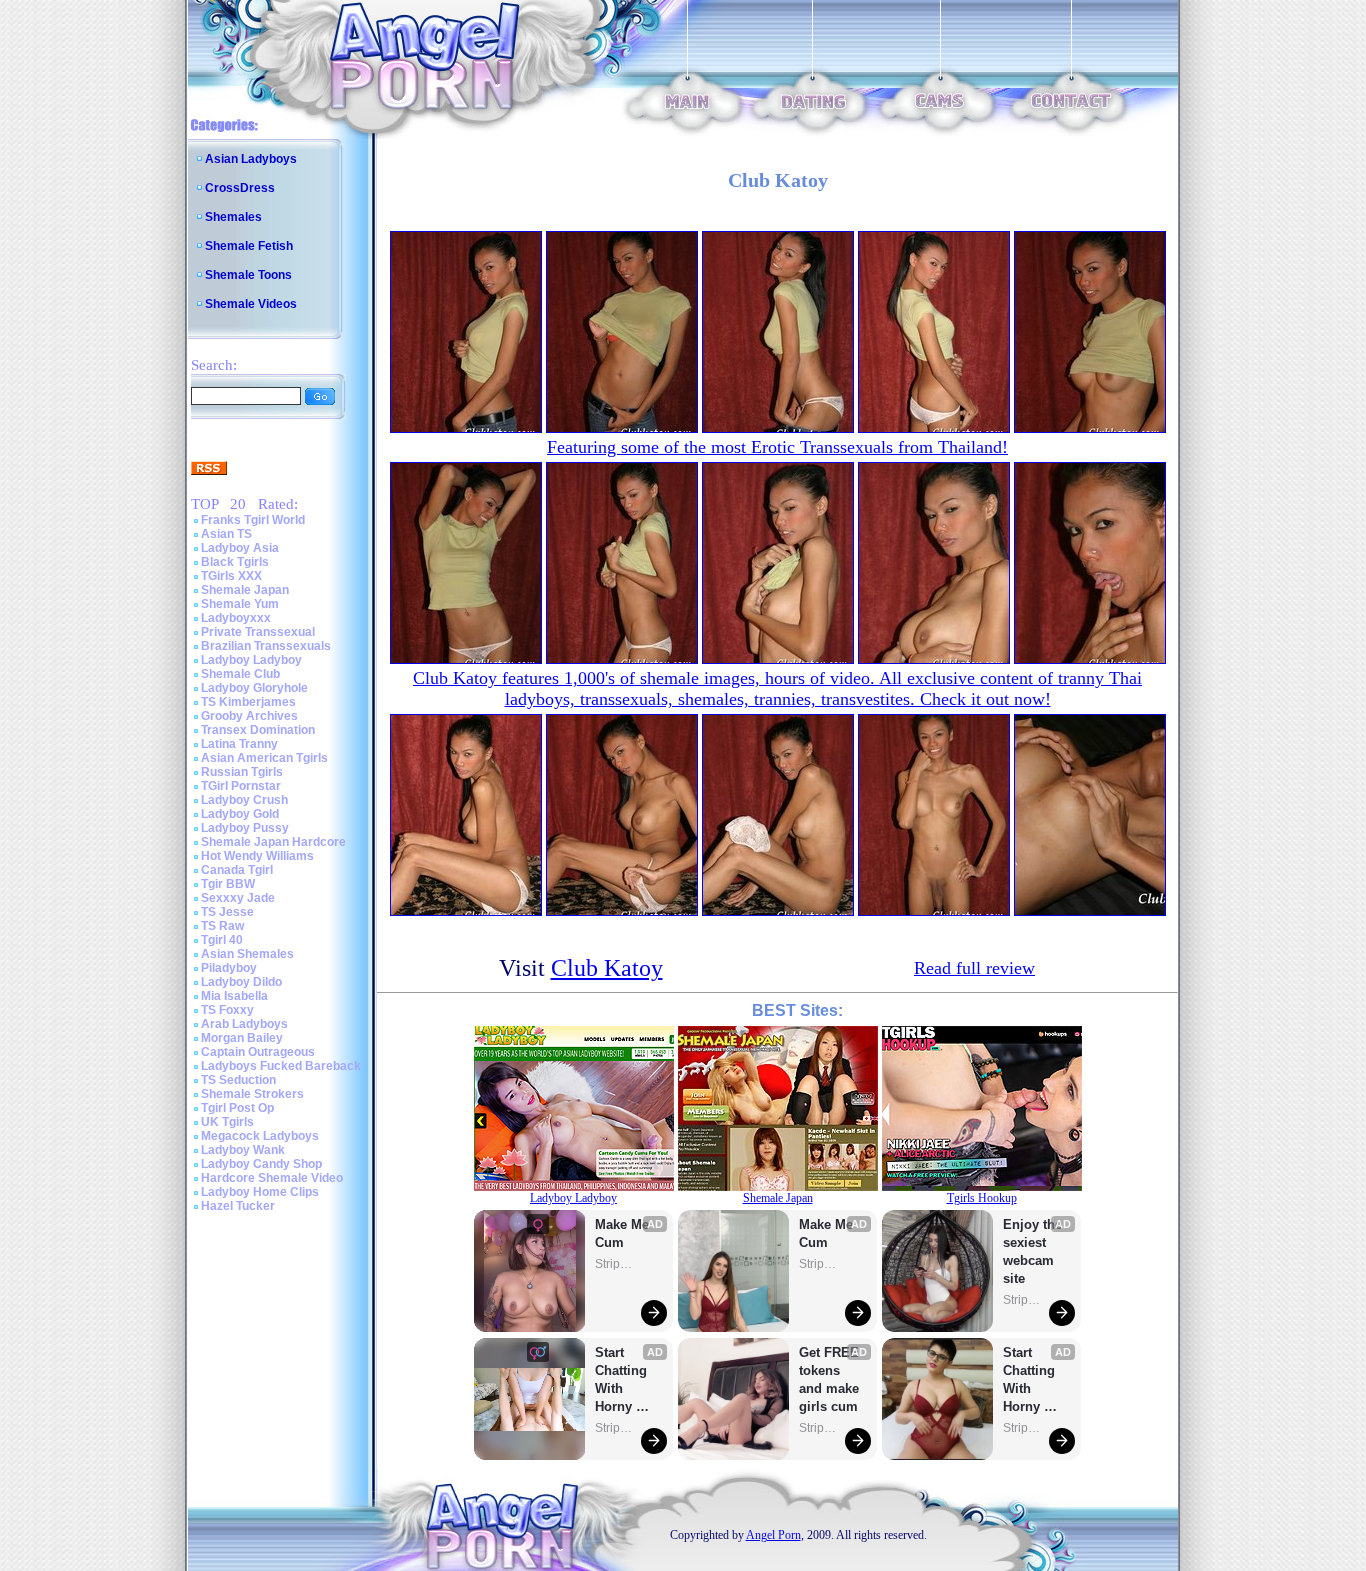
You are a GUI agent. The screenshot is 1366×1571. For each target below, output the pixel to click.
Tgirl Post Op (237, 1108)
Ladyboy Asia (240, 548)
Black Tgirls (235, 562)
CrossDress (240, 188)
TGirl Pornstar (241, 786)
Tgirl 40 (222, 940)
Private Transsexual (258, 632)
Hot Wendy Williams (257, 856)
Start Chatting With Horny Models (623, 1380)
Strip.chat (615, 1264)
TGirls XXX (231, 576)
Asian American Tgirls (264, 758)
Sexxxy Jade (238, 898)
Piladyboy (229, 968)
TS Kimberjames (248, 702)
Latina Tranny (239, 744)
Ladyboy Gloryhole (254, 688)
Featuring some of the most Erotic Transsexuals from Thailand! (777, 447)
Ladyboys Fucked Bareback (281, 1066)
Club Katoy (607, 968)
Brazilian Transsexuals (266, 646)
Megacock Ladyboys (260, 1136)
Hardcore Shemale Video (272, 1178)
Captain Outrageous (258, 1052)
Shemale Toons (248, 275)
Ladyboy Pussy (245, 828)
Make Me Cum (624, 1233)
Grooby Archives (249, 716)
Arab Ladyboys (244, 1024)
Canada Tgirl (237, 870)
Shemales (233, 217)
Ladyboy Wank (243, 1150)
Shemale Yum (240, 604)
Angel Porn (773, 1535)
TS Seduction (238, 1080)
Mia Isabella (234, 996)
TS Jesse (227, 912)
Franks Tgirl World (253, 520)
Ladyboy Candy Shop (261, 1164)
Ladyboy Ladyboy (251, 660)
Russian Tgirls (242, 772)
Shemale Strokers (252, 1094)
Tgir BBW (228, 884)
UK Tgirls (227, 1122)
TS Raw (222, 926)
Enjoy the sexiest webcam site (1033, 1251)
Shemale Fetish (249, 246)
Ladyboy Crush (244, 800)
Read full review (974, 968)
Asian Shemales (247, 954)
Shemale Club (240, 674)
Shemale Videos (251, 304)
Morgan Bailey (242, 1038)
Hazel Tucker (238, 1206)
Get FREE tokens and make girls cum (829, 1379)
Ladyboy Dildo (241, 982)
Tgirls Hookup (982, 1198)
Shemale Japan (245, 590)
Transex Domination (258, 730)
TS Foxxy (227, 1010)
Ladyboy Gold (240, 814)
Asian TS (226, 534)
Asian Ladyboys (251, 159)
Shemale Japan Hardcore (273, 842)
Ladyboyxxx (236, 618)
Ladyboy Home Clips (260, 1192)
